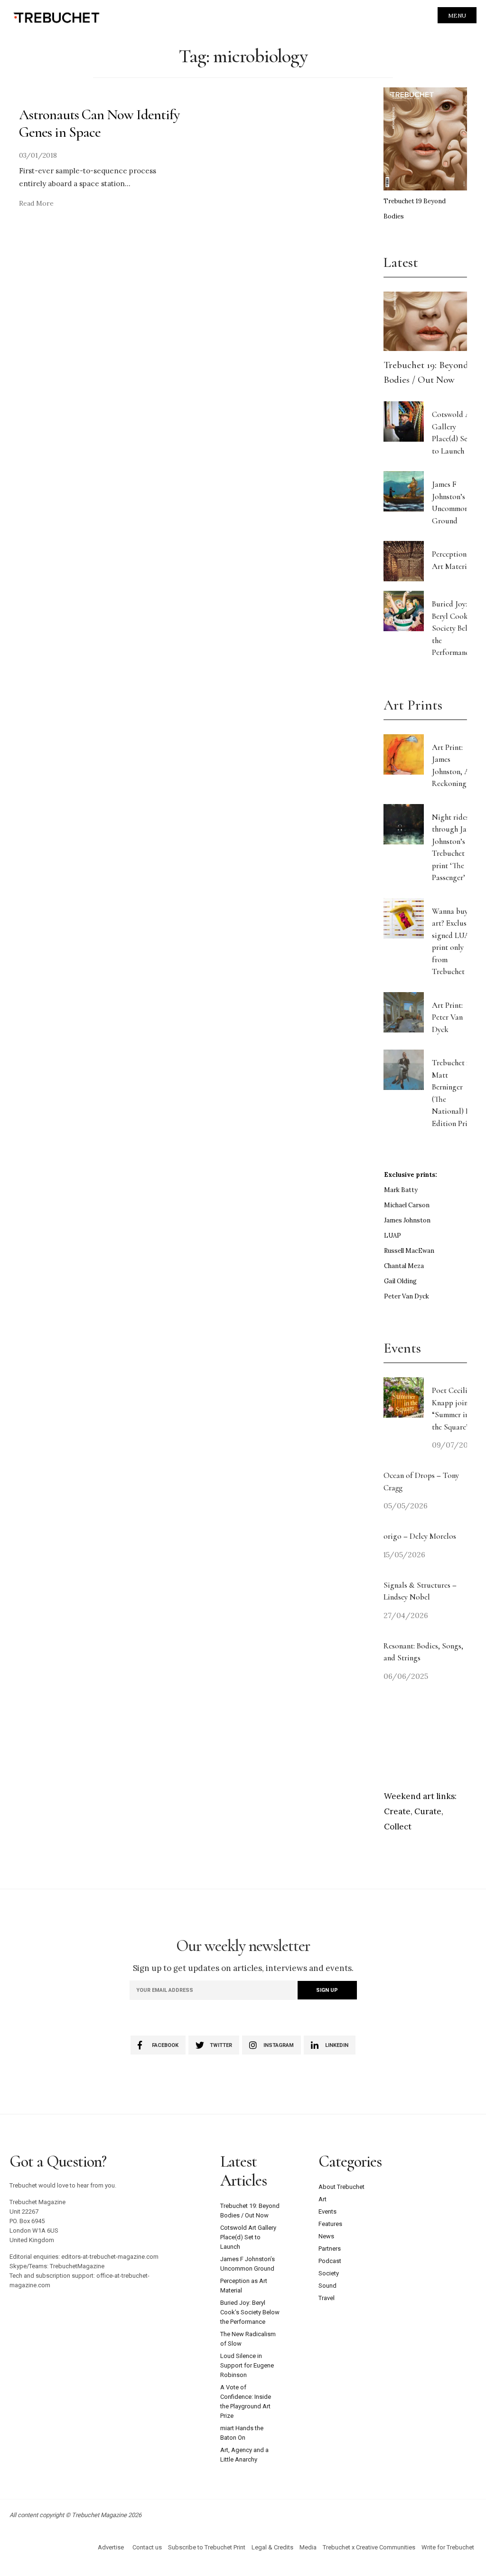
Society (329, 2273)
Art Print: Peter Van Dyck (447, 1017)
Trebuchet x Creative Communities (369, 2547)
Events (327, 2211)
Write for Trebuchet (448, 2547)
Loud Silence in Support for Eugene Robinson (247, 2365)
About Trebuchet (341, 2187)
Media (308, 2547)
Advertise (111, 2547)
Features (330, 2224)
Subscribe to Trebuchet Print (207, 2547)
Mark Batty (401, 1190)
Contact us (147, 2547)
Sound (327, 2286)
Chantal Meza (404, 1266)
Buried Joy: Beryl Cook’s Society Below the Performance (454, 628)
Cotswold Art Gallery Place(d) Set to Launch (248, 2237)
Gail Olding (400, 1281)
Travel (327, 2298)
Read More (36, 203)
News (326, 2236)
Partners (330, 2249)
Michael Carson (407, 1205)
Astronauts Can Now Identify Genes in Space (99, 123)
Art (322, 2199)
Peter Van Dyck (407, 1296)
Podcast (330, 2261)
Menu (457, 15)
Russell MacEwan (409, 1251)
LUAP (393, 1236)
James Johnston (407, 1220)
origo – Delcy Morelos (420, 1536)
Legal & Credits (272, 2547)
